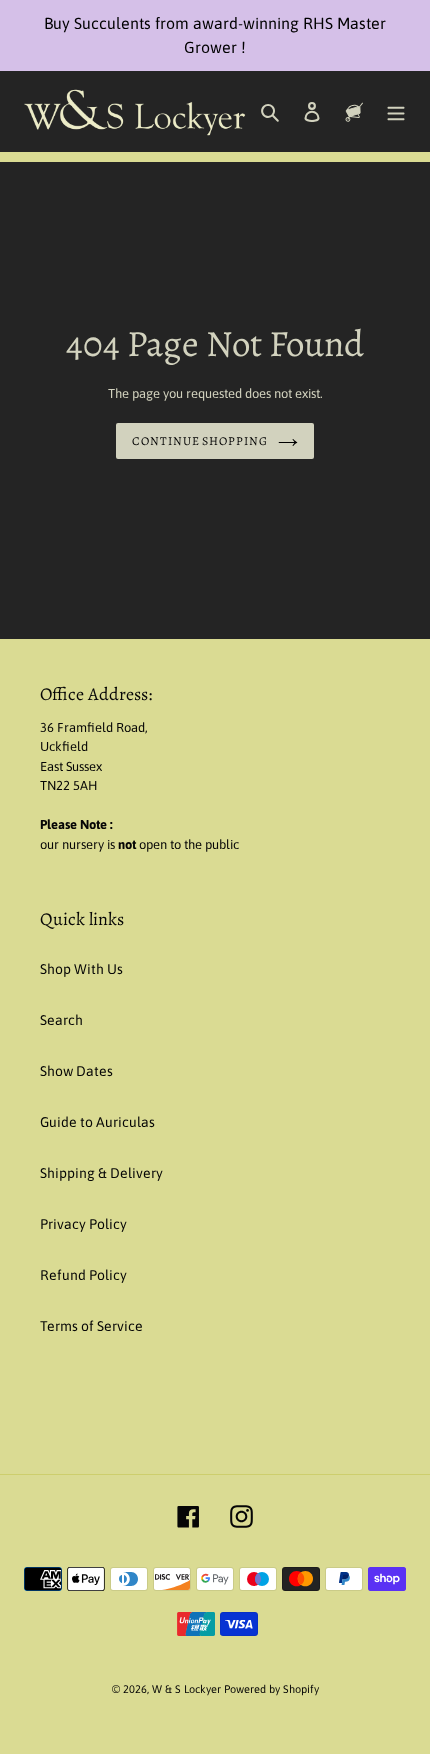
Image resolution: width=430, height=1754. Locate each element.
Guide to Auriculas (97, 1122)
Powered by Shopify (271, 1689)
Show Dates (76, 1071)
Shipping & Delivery (101, 1173)
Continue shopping (200, 441)
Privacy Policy (83, 1224)
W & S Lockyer (188, 1689)
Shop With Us (81, 969)
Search (61, 1020)
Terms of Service (91, 1326)
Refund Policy (83, 1275)
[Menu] (396, 111)
